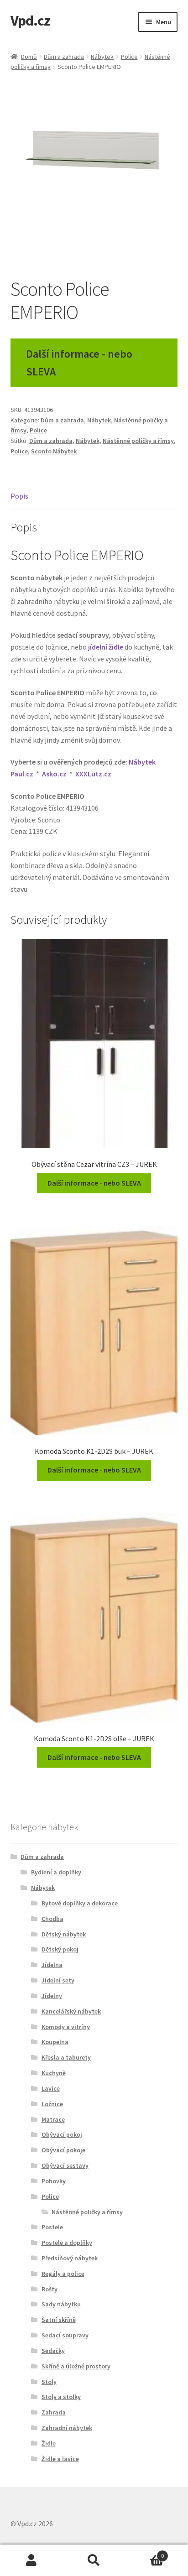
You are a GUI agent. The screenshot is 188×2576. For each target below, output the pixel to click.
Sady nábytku (61, 2304)
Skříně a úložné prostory (76, 2366)
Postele (52, 2227)
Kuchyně (54, 2073)
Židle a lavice (60, 2459)
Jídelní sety (58, 1980)
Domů (29, 57)
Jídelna (52, 1965)
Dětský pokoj (60, 1949)
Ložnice (52, 2104)
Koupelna (55, 2042)
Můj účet (31, 2560)
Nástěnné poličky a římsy (138, 441)
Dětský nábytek (64, 1934)
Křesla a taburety (66, 2057)
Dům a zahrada (64, 57)
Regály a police (63, 2274)
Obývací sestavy (65, 2165)
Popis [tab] (19, 496)
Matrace (53, 2119)
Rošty (50, 2289)
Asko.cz (54, 774)
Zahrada (54, 2412)
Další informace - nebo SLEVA (79, 363)
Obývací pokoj (62, 2134)
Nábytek (102, 57)
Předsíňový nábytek (70, 2258)
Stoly (49, 2382)
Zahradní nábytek (67, 2428)
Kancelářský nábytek (71, 2011)
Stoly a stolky (61, 2397)
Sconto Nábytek (54, 451)
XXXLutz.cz (93, 774)
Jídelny (52, 1996)
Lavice (51, 2088)
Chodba (52, 1919)
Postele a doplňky (67, 2243)
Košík (145, 2553)
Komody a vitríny (66, 2027)
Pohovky (54, 2181)
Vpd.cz (30, 21)
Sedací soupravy (65, 2335)
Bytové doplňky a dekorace (80, 1903)
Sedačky (53, 2351)
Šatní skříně (59, 2320)
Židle (49, 2443)
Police (129, 57)
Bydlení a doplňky (56, 1872)
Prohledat (94, 2560)
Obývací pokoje (63, 2150)
